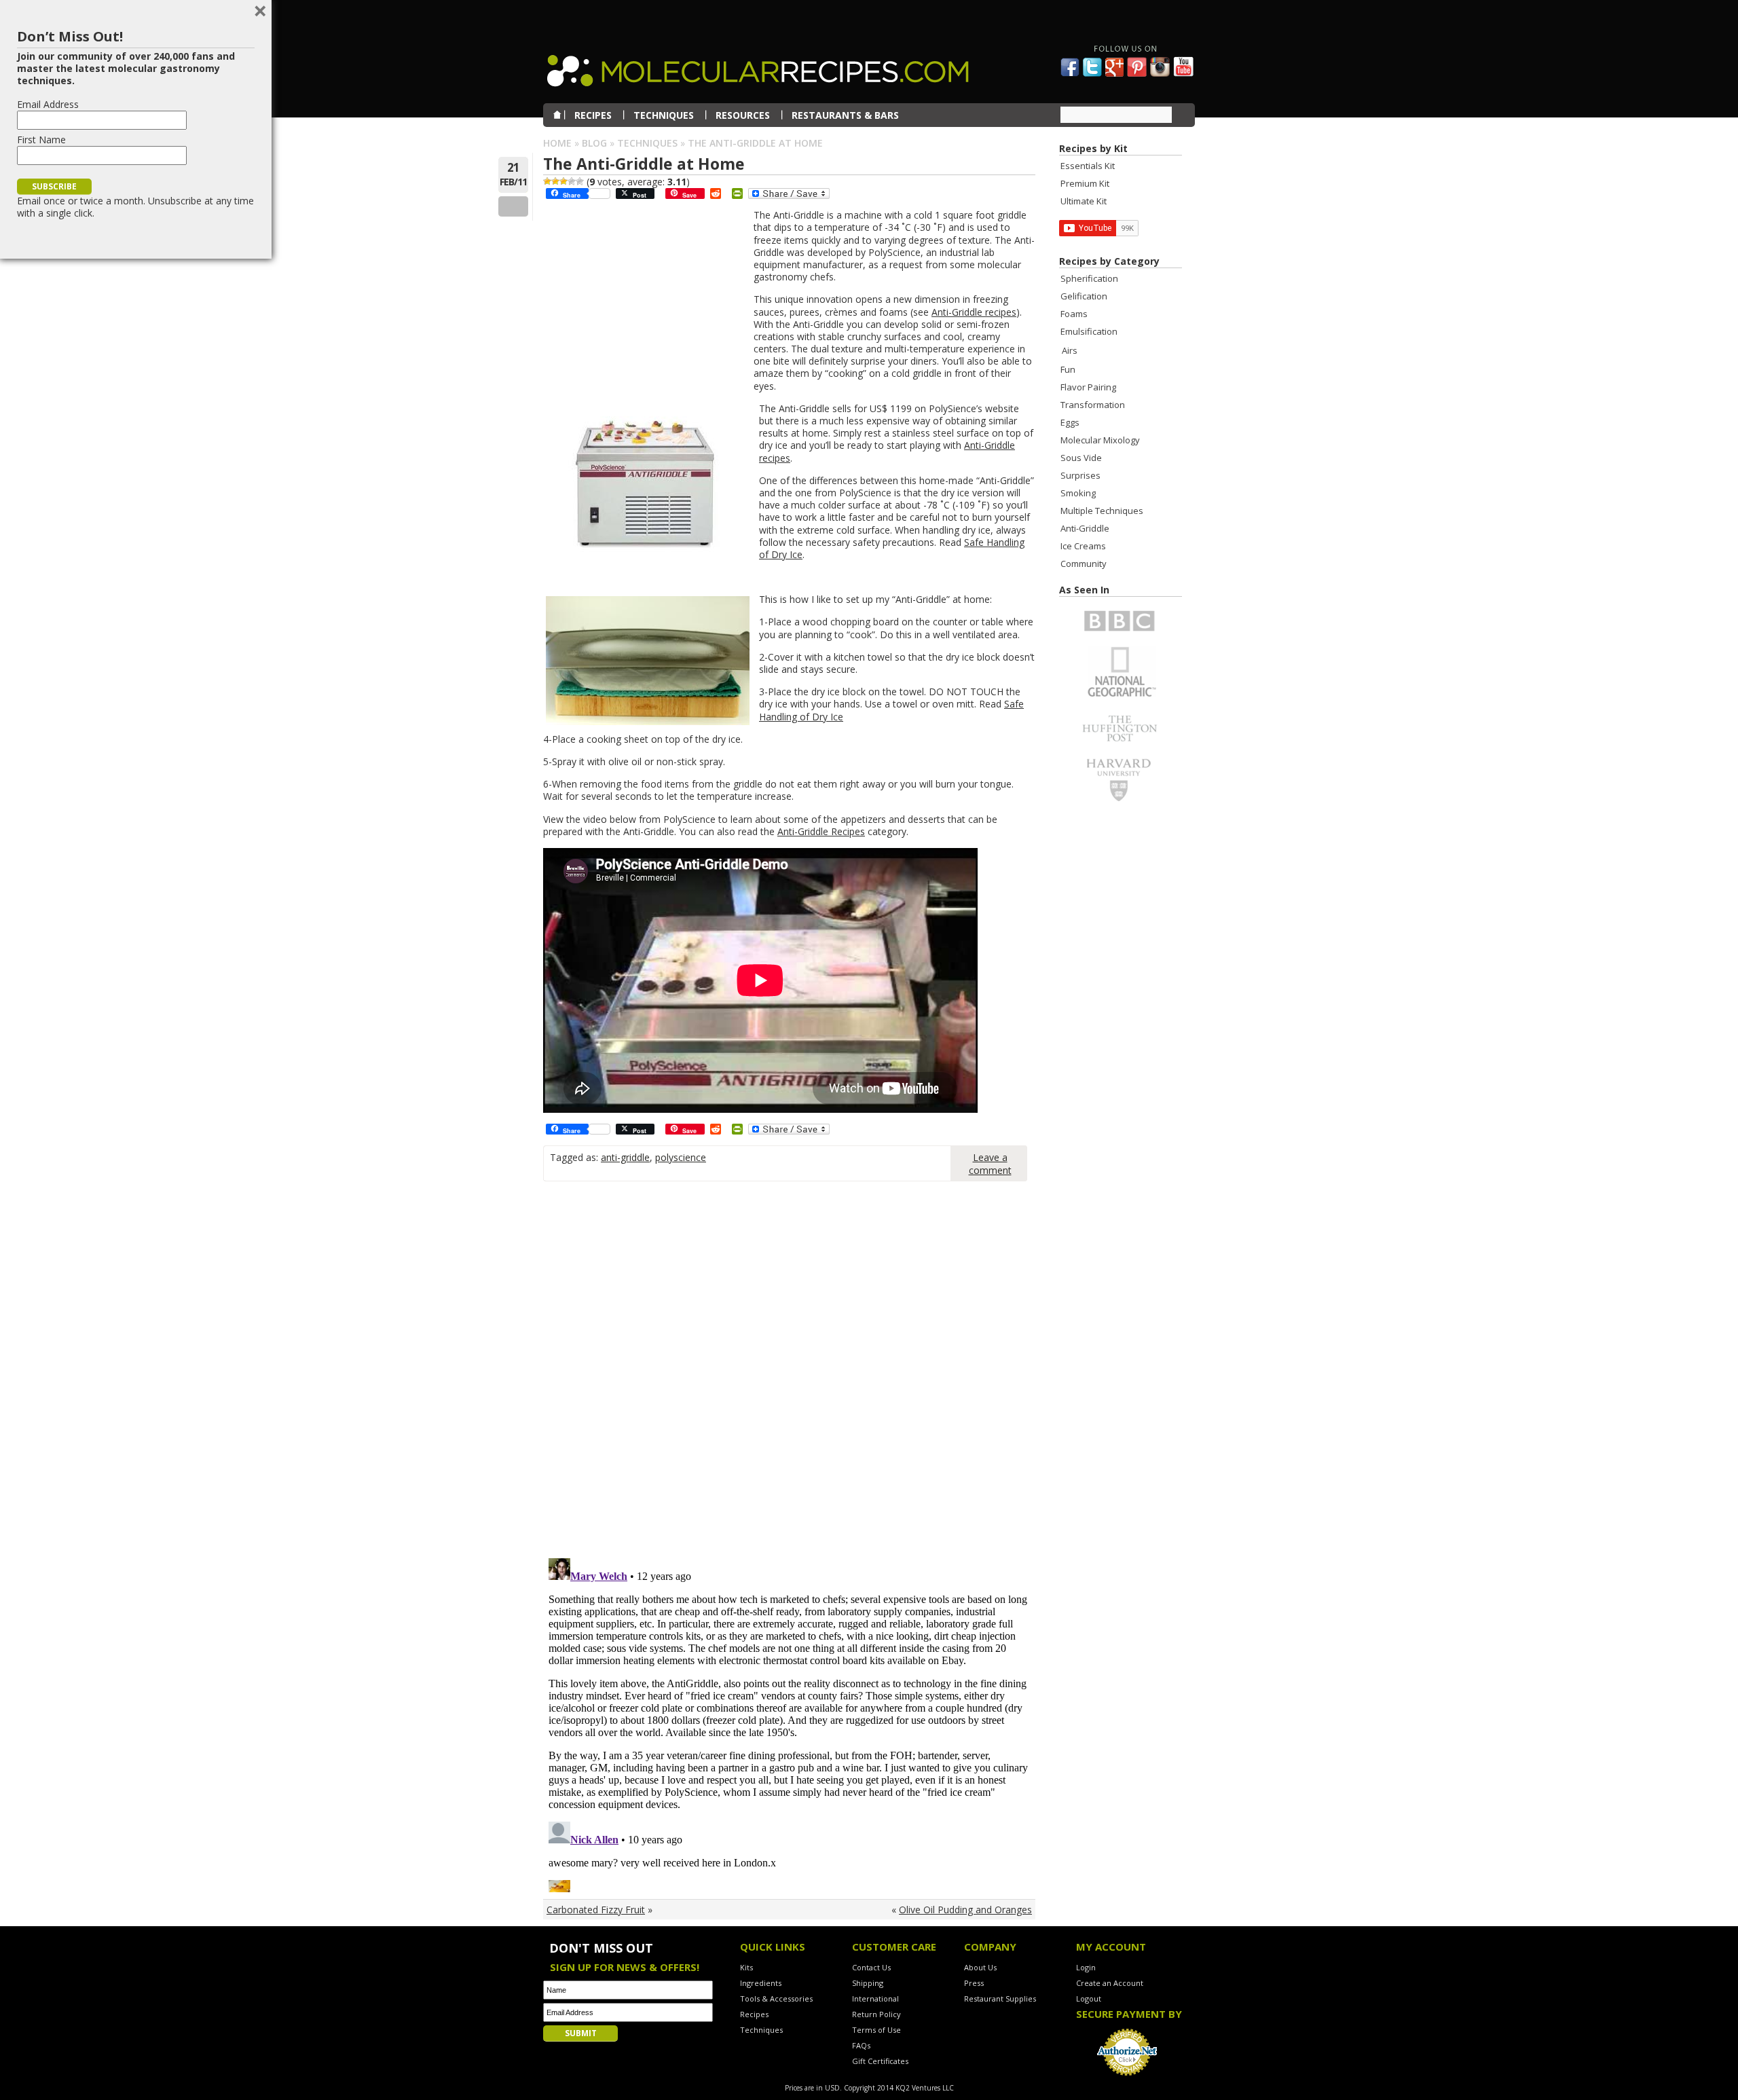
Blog (594, 143)
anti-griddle (625, 1157)
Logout (1089, 1998)
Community (1084, 564)
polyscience (681, 1157)
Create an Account (1110, 1983)
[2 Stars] (555, 181)
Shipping (868, 1983)
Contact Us (871, 1967)
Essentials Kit (1088, 166)
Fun (1068, 369)
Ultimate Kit (1084, 201)
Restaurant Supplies (1000, 1998)
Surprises (1080, 475)
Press (974, 1983)
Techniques (647, 143)
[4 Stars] (572, 181)
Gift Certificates (880, 2061)
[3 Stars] (563, 181)
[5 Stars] (580, 181)
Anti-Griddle (1085, 528)
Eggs (1070, 422)
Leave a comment (990, 1164)
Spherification (1089, 278)
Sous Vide (1081, 458)
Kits (746, 1967)
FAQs (861, 2045)
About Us (980, 1967)
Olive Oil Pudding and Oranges (965, 1910)
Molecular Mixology (1100, 440)
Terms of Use (876, 2030)
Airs (1070, 350)
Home (557, 143)
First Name (41, 140)
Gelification (1084, 296)
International (875, 1998)
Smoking (1078, 493)
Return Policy (876, 2014)
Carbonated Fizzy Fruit (596, 1910)
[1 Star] (547, 181)
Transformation (1093, 405)
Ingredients (761, 1983)
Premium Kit (1085, 183)
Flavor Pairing (1088, 387)
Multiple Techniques (1102, 511)
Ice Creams (1083, 546)
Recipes (754, 2014)
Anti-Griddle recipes (974, 312)
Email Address (48, 104)
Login (1086, 1967)
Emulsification (1089, 331)
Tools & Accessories (776, 1998)
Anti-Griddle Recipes (821, 831)
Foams (1074, 314)
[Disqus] (789, 1375)
